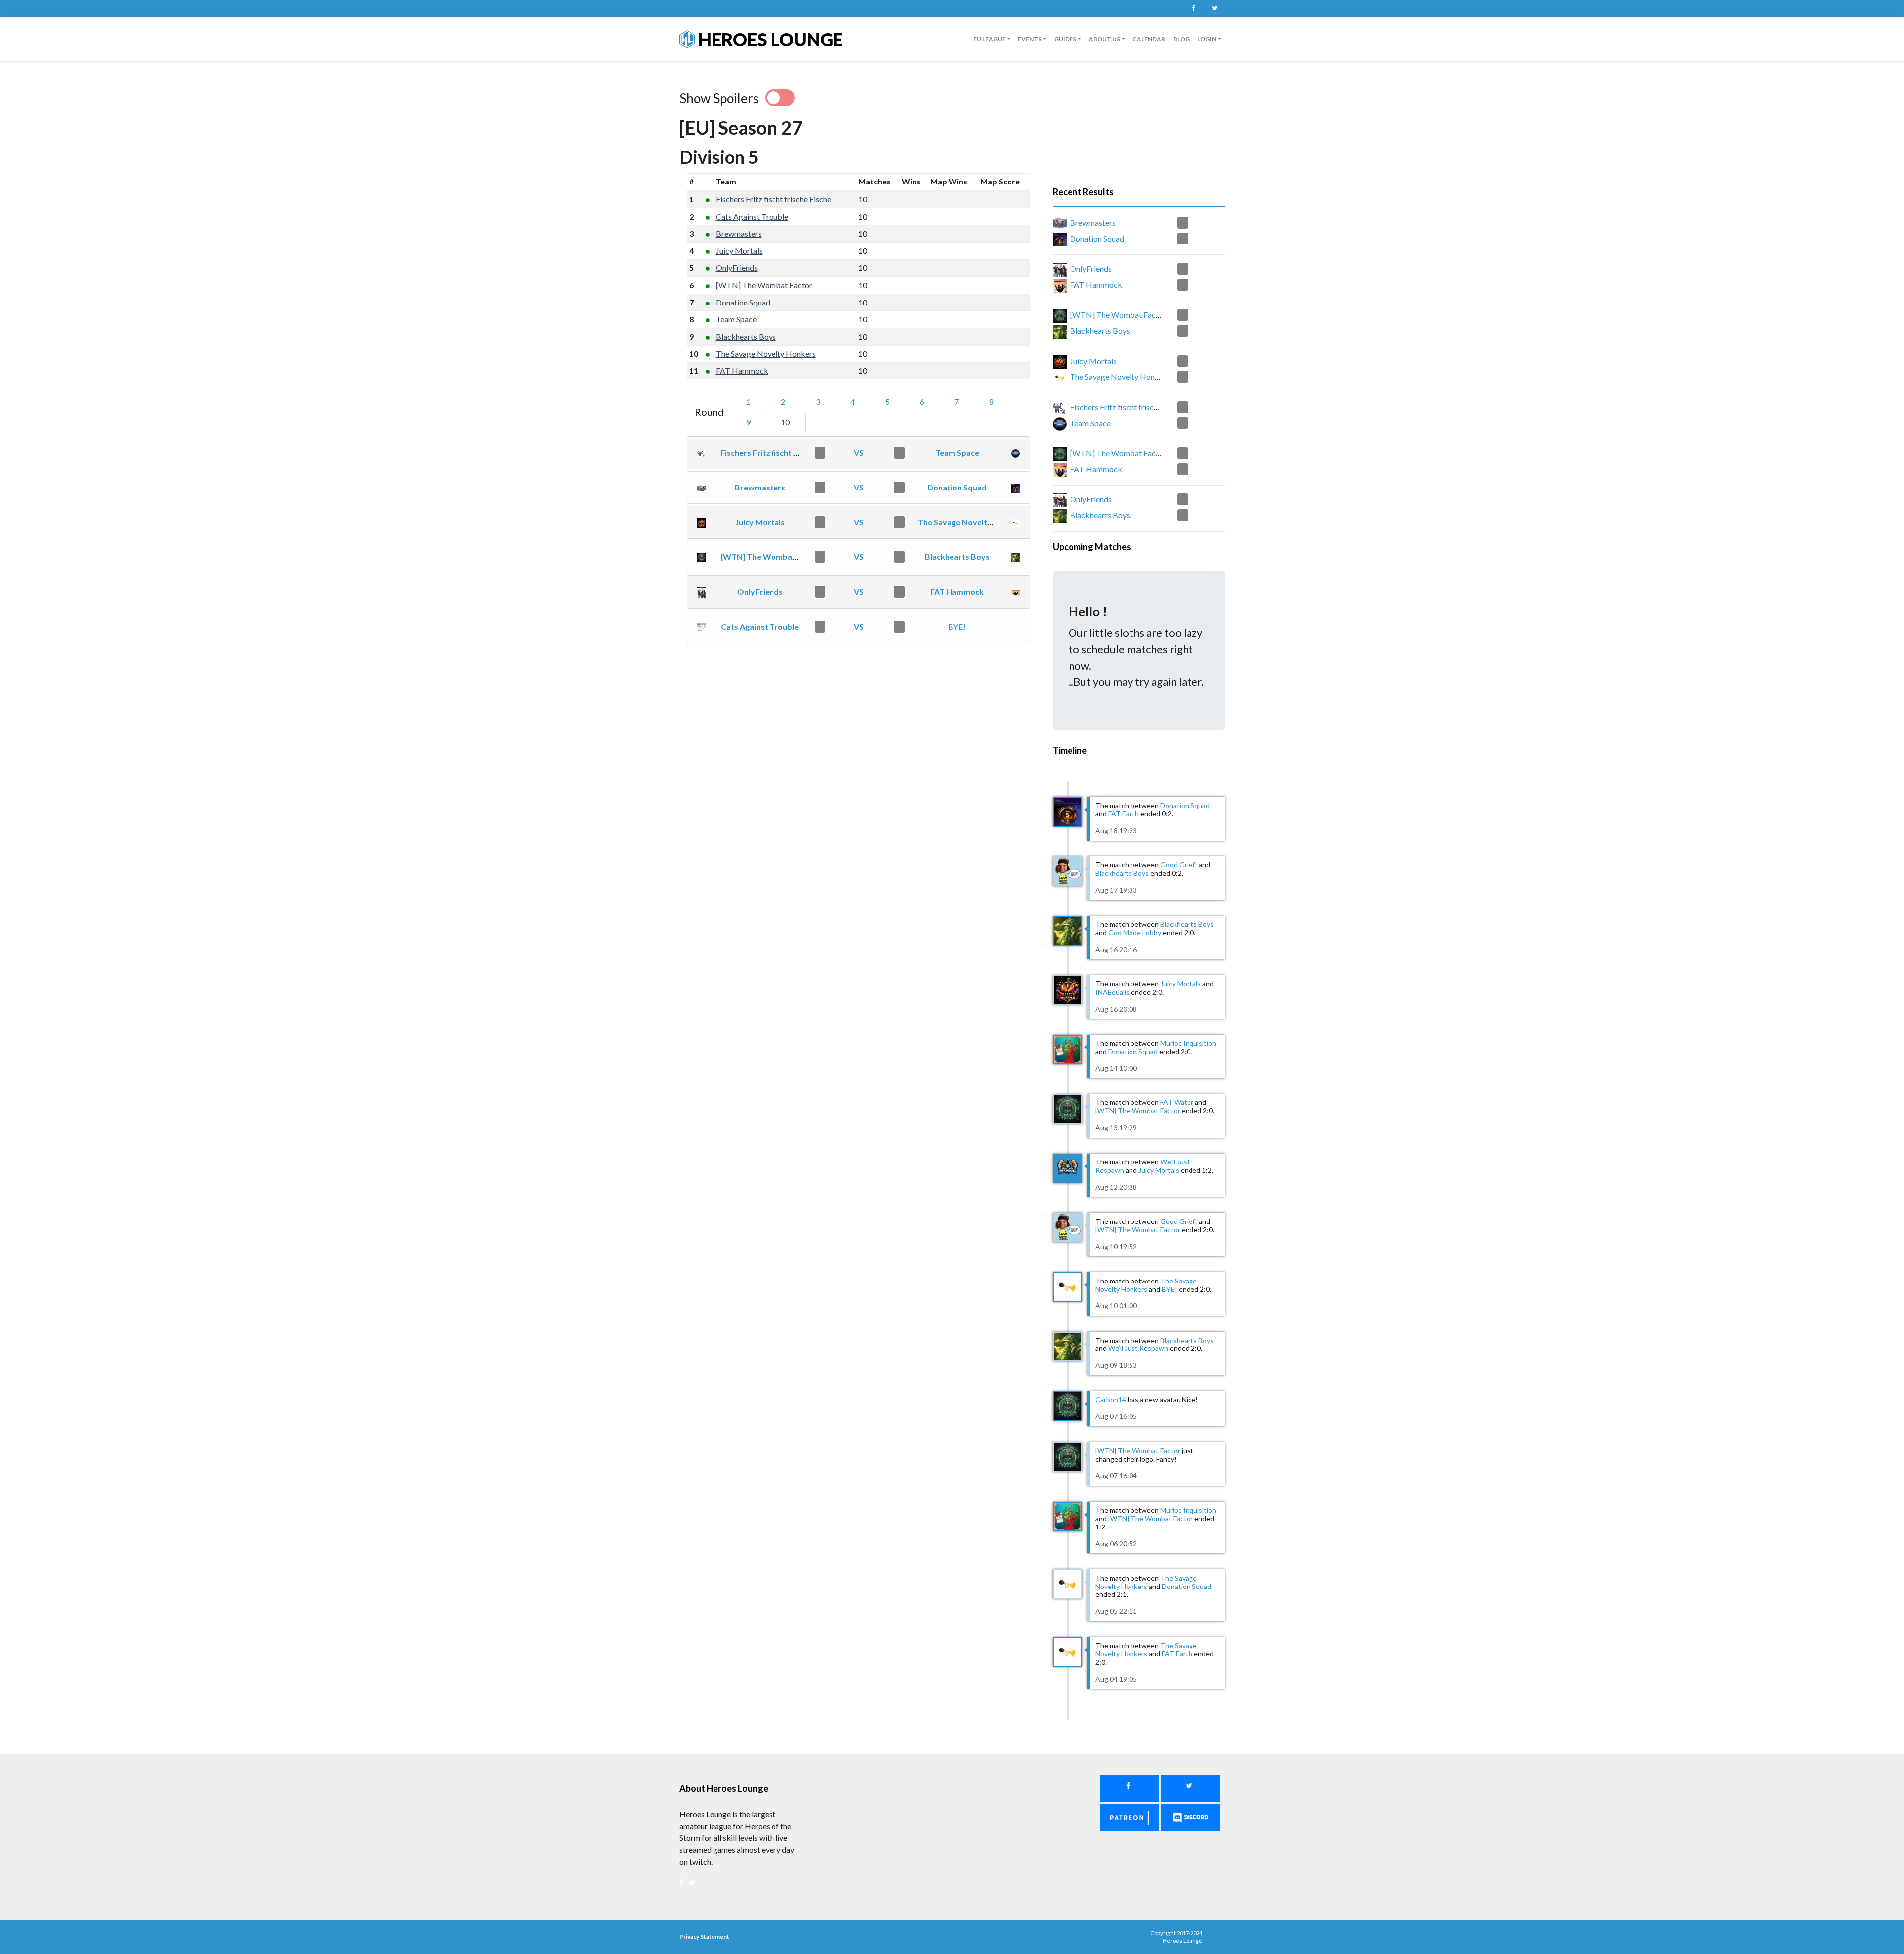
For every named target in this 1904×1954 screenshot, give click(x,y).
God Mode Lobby (1135, 933)
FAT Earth (1124, 814)
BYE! (957, 627)
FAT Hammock (742, 371)
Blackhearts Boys (746, 336)
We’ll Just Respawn (1138, 1348)
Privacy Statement (704, 1936)
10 (786, 422)
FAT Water (1177, 1102)
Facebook (1193, 8)
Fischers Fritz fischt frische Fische (773, 199)
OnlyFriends (737, 268)
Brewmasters (739, 233)
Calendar (1149, 39)
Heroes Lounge (769, 39)
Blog (1181, 39)
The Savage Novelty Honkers (766, 353)
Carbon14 (1111, 1399)
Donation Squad (743, 302)
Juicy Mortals (739, 251)
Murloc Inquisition (1188, 1043)
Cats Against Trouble (752, 216)
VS (859, 453)
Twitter (1214, 8)
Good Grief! (1179, 865)
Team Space (736, 319)
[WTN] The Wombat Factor (764, 285)
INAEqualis (1112, 992)
